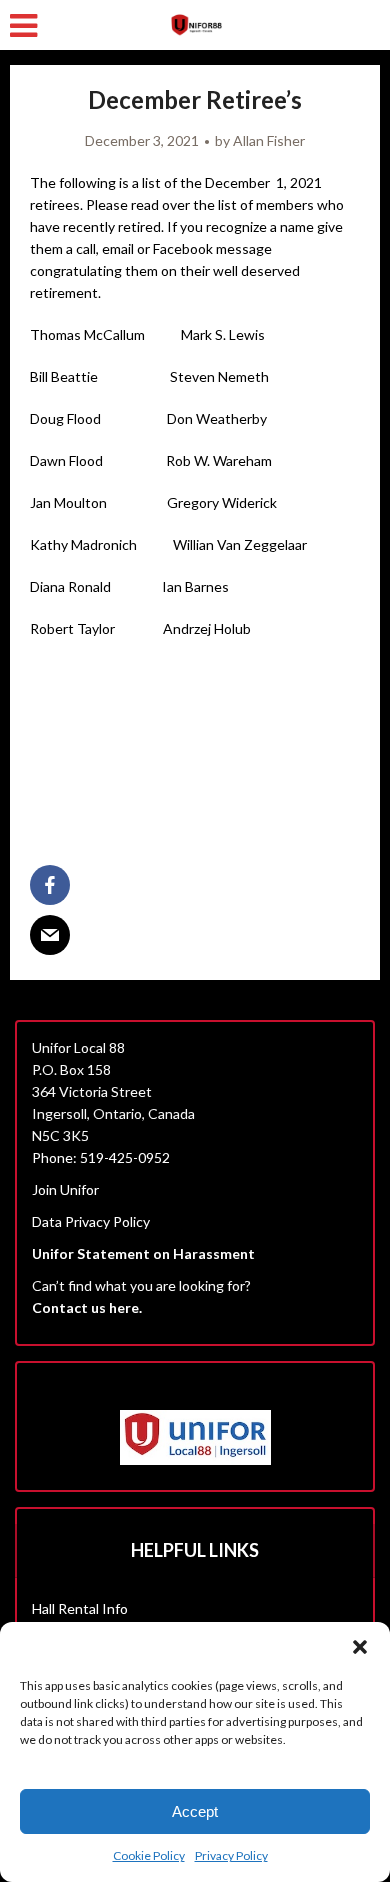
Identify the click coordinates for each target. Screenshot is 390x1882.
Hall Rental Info (80, 1608)
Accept (195, 1811)
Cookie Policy (149, 1855)
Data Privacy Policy (91, 1221)
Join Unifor (65, 1189)
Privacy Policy (231, 1855)
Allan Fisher (269, 140)
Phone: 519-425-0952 (101, 1157)
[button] (360, 1647)
